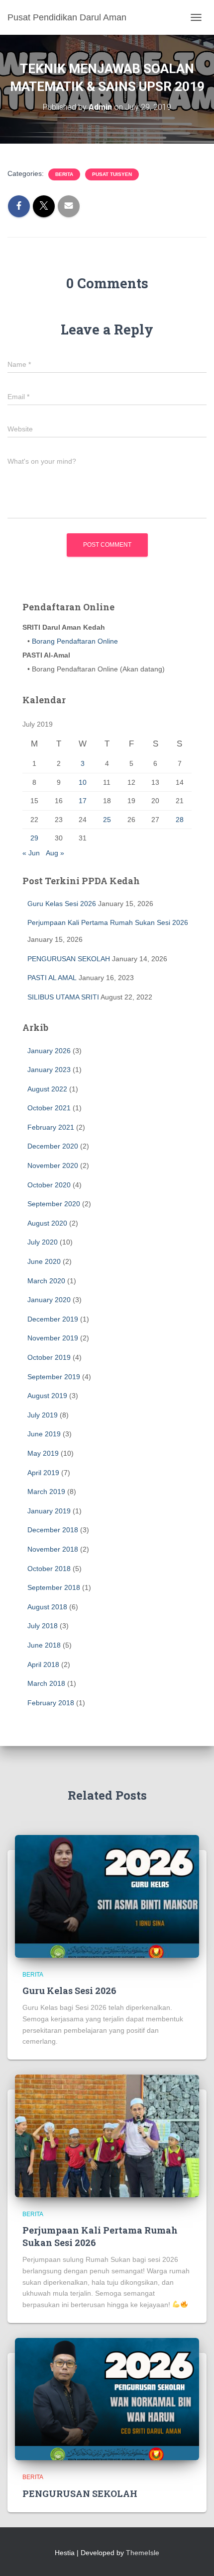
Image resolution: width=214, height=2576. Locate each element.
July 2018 (43, 1626)
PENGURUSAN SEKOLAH (69, 959)
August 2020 (47, 1223)
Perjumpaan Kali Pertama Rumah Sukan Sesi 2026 (108, 922)
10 (83, 782)
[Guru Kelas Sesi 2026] (107, 1896)
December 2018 (53, 1530)
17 (83, 801)
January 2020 (49, 1300)
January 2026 (49, 1051)
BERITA (64, 174)
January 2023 (49, 1070)
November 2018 (53, 1549)
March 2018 (46, 1683)
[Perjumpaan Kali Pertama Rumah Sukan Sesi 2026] (107, 2135)
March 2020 (46, 1281)
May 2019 (43, 1453)
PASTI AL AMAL (52, 978)
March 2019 (46, 1492)
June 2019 (44, 1434)
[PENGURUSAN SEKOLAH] (107, 2399)
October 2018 (49, 1569)
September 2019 (54, 1377)
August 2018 (47, 1607)
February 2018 (51, 1703)
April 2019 (43, 1473)
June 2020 (44, 1261)
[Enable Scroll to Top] (194, 2556)
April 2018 (43, 1664)
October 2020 (49, 1185)
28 (180, 820)
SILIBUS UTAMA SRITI (63, 997)
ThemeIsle (143, 2553)
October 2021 (49, 1108)
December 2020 (53, 1146)
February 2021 (51, 1127)
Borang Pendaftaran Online (74, 641)
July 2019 (43, 1415)
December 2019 (53, 1319)
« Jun (31, 853)
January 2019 (49, 1511)
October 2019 (49, 1357)
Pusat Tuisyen (112, 174)
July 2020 (43, 1242)
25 (107, 820)
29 (34, 838)
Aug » (55, 853)
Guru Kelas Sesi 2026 (62, 904)
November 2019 (53, 1338)
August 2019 (47, 1396)
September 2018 (54, 1587)
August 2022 (47, 1089)
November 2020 (53, 1165)
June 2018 (44, 1645)
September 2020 (54, 1204)
